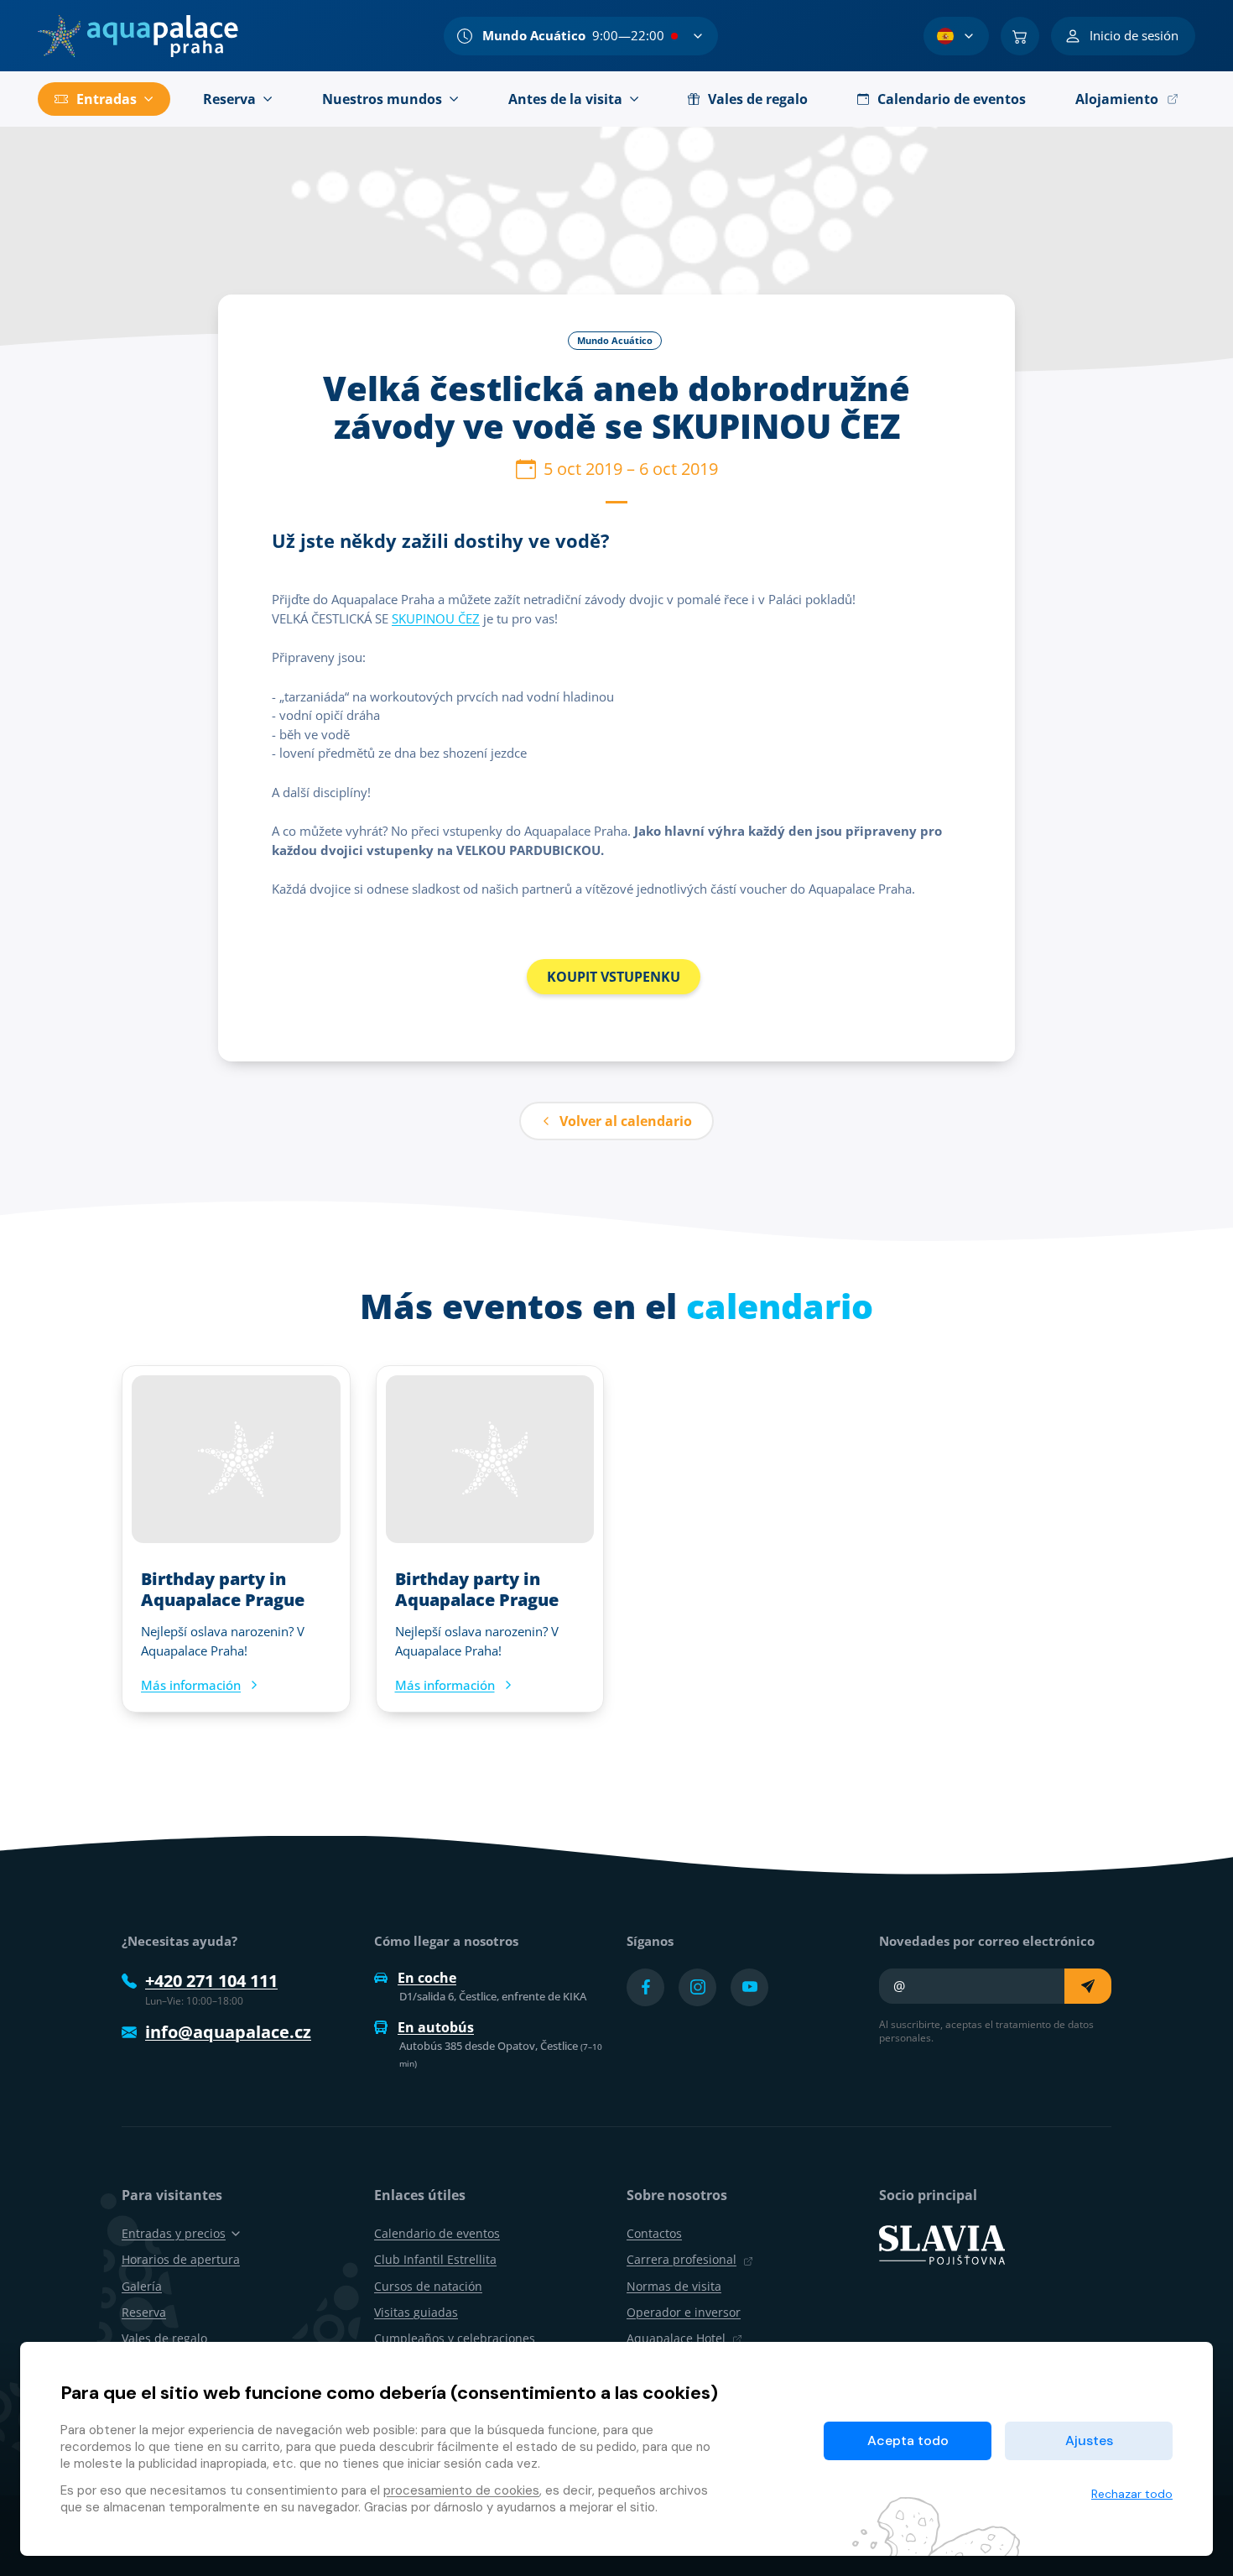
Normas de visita (674, 2286)
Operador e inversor (684, 2312)
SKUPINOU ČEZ (436, 618)
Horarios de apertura (181, 2259)
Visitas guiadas (416, 2312)
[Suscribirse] (1088, 1986)
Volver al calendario (626, 1121)
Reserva (144, 2312)
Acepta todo (908, 2440)
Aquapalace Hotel (676, 2338)
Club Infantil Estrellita (435, 2259)
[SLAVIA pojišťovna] (942, 2244)
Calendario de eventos (437, 2233)
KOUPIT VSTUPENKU (614, 977)
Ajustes (1089, 2440)
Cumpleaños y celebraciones (455, 2338)
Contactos (654, 2233)
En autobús (436, 2027)
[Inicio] (138, 36)
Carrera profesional (682, 2259)
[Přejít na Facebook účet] (645, 1987)
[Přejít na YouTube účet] (749, 1987)
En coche (427, 1978)
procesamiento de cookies (461, 2490)
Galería (142, 2286)
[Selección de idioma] (956, 36)
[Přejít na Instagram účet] (697, 1987)
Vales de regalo (164, 2338)
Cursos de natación (428, 2286)
